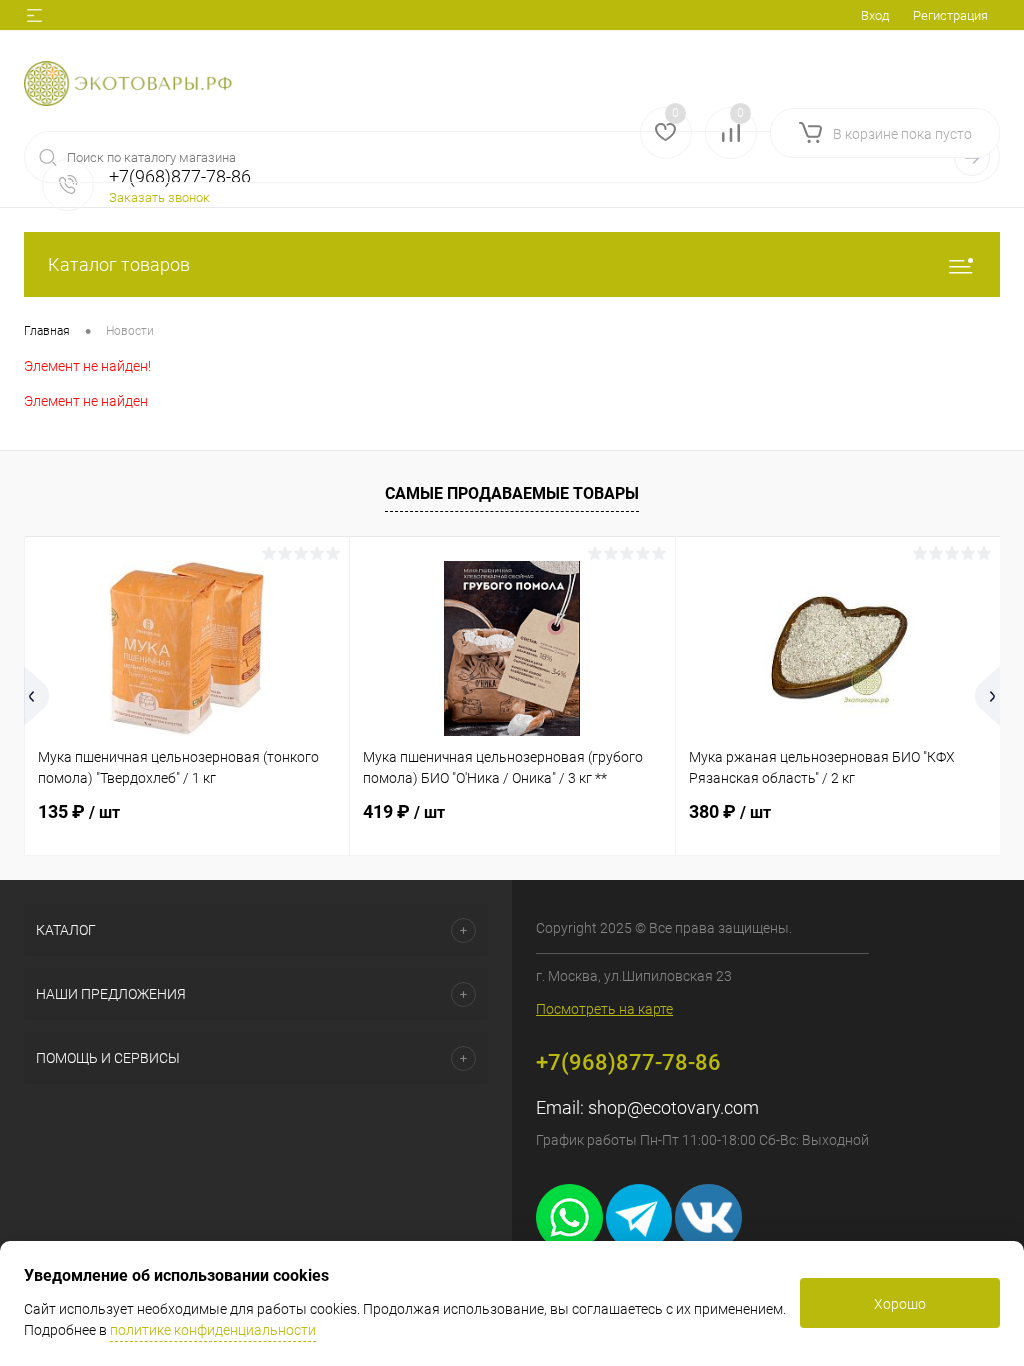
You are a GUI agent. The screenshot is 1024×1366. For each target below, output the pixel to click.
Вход (875, 15)
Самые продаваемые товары (512, 493)
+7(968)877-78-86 (628, 1062)
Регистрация (950, 15)
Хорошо (900, 1304)
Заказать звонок (159, 197)
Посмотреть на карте (604, 1009)
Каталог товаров (119, 264)
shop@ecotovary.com (673, 1107)
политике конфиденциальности (213, 1330)
